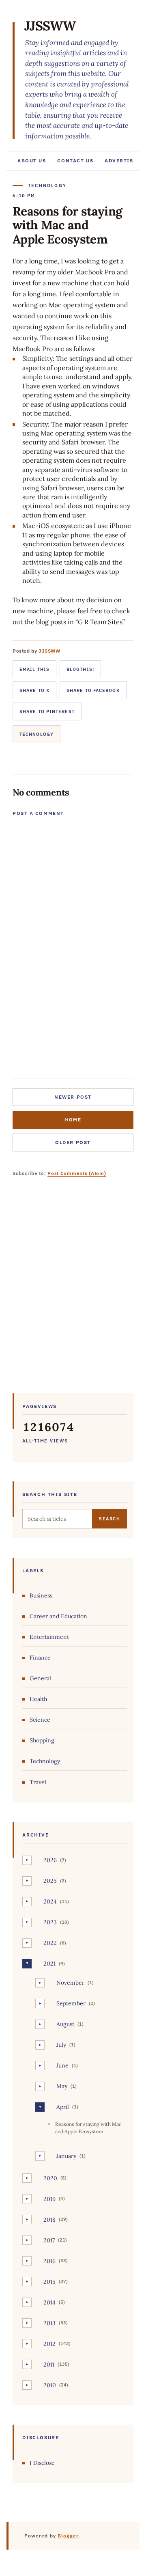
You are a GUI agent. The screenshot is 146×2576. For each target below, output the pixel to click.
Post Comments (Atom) (77, 1173)
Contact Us (75, 161)
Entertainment (49, 1637)
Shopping (42, 1740)
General (40, 1678)
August (65, 2024)
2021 (49, 1964)
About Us (32, 161)
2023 (50, 1922)
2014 (49, 2302)
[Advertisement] (73, 1291)
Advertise (121, 161)
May (62, 2086)
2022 (50, 1943)
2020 (50, 2178)
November (70, 1983)
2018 (49, 2220)
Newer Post (73, 1097)
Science (40, 1720)
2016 (49, 2261)
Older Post (73, 1142)
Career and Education (58, 1616)
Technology (36, 734)
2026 (50, 1860)
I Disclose (42, 2463)
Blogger (68, 2536)
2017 (49, 2240)
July (61, 2045)
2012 (49, 2344)
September (71, 2003)
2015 (49, 2282)
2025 (50, 1881)
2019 (49, 2199)
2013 (49, 2323)
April (63, 2107)
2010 (50, 2385)
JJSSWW (50, 26)
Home (73, 1120)
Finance (40, 1658)
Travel (38, 1782)
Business (41, 1595)
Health (38, 1699)
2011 (49, 2365)
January (66, 2156)
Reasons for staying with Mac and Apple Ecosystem (88, 2128)
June (62, 2065)
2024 (50, 1901)
